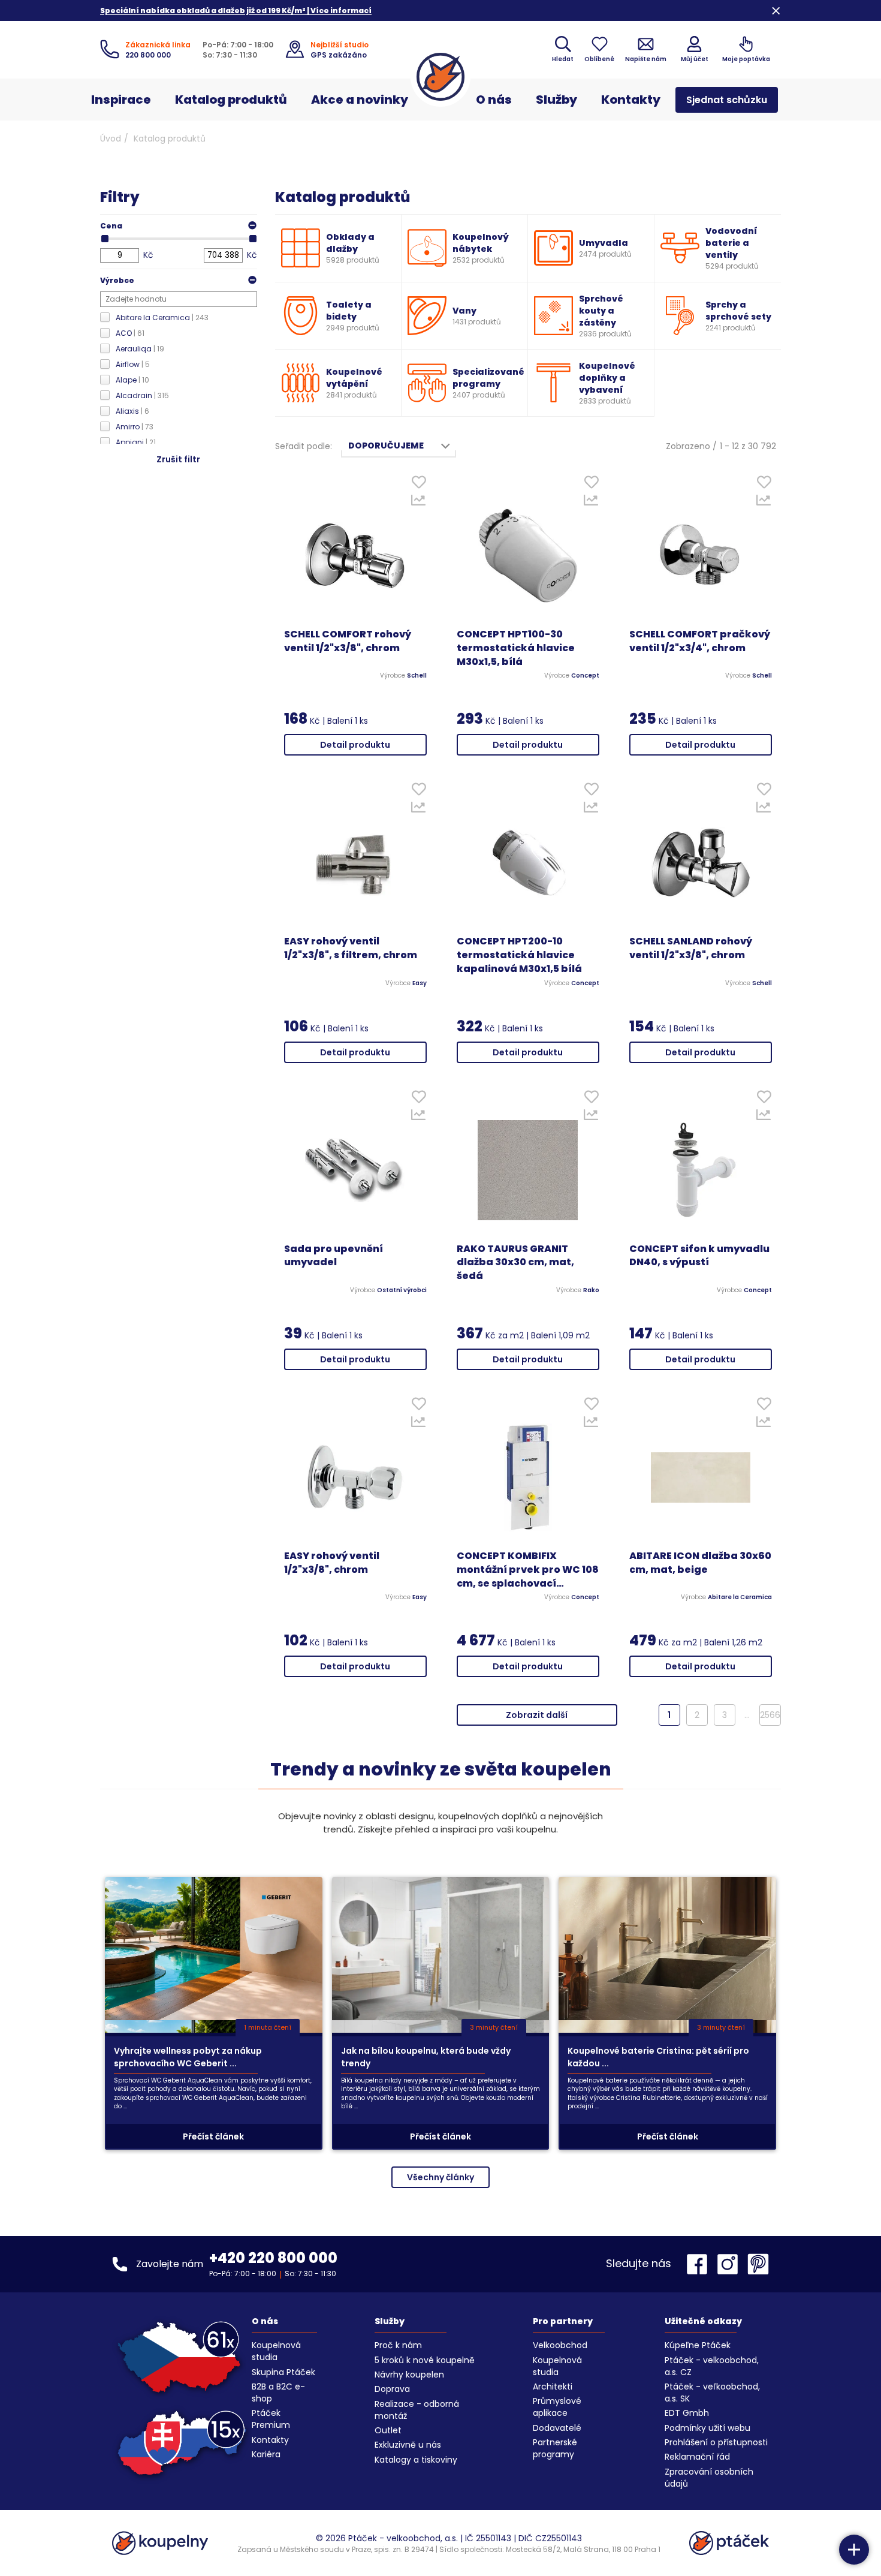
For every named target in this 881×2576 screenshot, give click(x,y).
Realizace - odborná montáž (417, 2410)
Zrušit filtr (178, 459)
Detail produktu (355, 745)
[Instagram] (731, 2264)
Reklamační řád (697, 2457)
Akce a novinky (360, 100)
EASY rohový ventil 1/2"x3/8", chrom (332, 1563)
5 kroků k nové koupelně (425, 2360)
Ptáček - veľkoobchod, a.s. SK (712, 2393)
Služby (556, 100)
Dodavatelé (557, 2428)
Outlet (388, 2430)
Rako (591, 1290)
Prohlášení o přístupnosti (716, 2442)
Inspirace (121, 100)
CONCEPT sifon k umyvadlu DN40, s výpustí (699, 1256)
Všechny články (441, 2177)
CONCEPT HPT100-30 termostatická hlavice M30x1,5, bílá (516, 648)
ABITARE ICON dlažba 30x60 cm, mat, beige (700, 1563)
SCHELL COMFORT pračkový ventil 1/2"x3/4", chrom (700, 641)
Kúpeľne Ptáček (698, 2345)
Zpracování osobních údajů (709, 2478)
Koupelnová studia (276, 2351)
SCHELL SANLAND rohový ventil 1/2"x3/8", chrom (691, 948)
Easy (420, 983)
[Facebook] (700, 2264)
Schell (417, 676)
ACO (130, 333)
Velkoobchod (560, 2345)
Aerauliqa (140, 349)
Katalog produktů (231, 100)
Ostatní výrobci (402, 1290)
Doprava (392, 2389)
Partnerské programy (555, 2448)
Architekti (553, 2387)
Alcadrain (142, 395)
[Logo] (441, 77)
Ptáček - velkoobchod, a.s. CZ (712, 2366)
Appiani (136, 442)
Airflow (133, 364)
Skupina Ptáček (283, 2372)
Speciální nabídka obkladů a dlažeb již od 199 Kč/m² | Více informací (236, 10)
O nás (494, 100)
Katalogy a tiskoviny (416, 2460)
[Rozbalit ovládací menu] (854, 2550)
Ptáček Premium (271, 2419)
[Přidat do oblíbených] (419, 485)
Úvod (111, 139)
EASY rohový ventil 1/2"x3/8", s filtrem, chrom (351, 948)
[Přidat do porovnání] (419, 503)
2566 (770, 1715)
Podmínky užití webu (707, 2428)
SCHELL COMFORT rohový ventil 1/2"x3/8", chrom (348, 641)
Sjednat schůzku (727, 100)
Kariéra (266, 2454)
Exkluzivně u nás (408, 2445)
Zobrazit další (537, 1715)
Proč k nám (398, 2345)
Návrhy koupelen (409, 2375)
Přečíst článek (213, 2136)
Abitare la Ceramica (162, 318)
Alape (132, 380)
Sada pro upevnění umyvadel (334, 1256)
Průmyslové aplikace (557, 2407)
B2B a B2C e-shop (278, 2393)
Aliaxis (132, 411)
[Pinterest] (758, 2264)
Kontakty (631, 100)
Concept (585, 676)
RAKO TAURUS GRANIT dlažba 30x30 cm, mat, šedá (515, 1263)
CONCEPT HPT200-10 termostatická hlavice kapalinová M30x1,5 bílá (519, 955)
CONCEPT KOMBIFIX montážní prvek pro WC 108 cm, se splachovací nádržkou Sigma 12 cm (528, 1570)
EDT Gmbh (687, 2413)
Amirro (135, 427)
